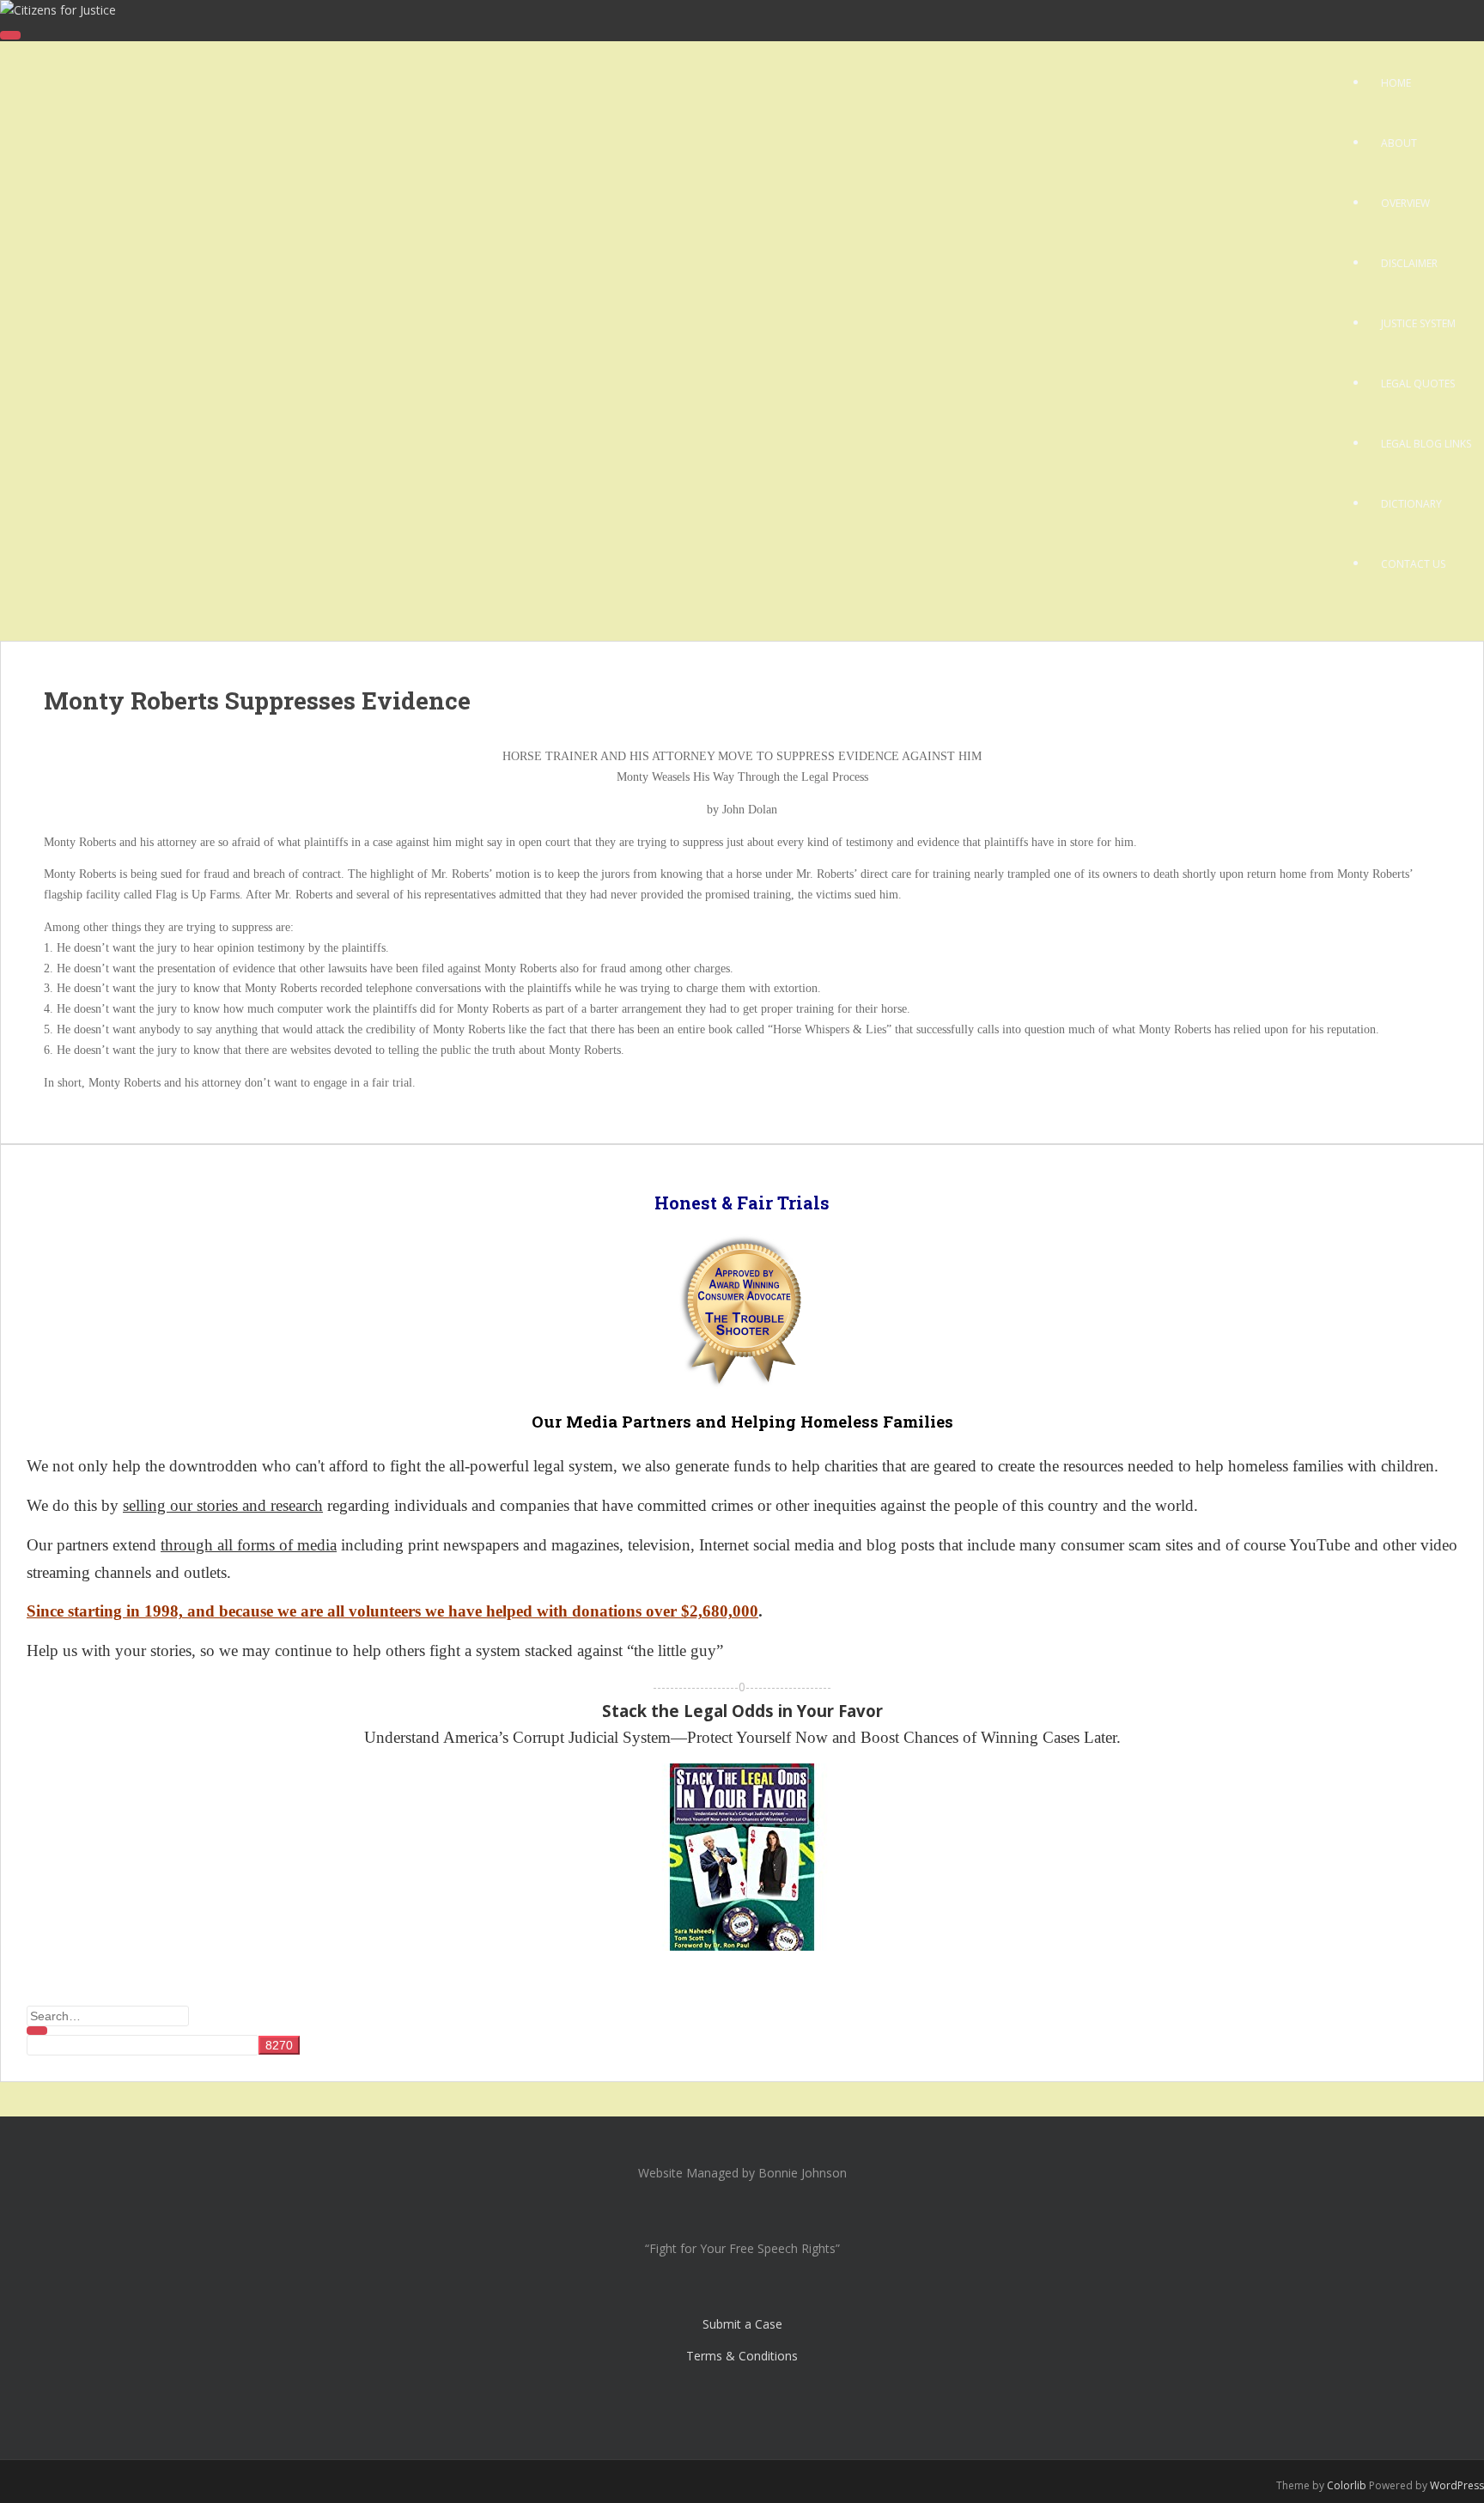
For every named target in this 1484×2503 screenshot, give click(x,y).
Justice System (1418, 323)
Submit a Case (742, 2324)
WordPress (1457, 2485)
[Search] (37, 2031)
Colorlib (1347, 2485)
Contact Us (1413, 564)
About (1399, 143)
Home (1396, 83)
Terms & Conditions (742, 2356)
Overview (1405, 203)
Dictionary (1411, 504)
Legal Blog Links (1426, 444)
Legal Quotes (1418, 384)
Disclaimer (1409, 263)
